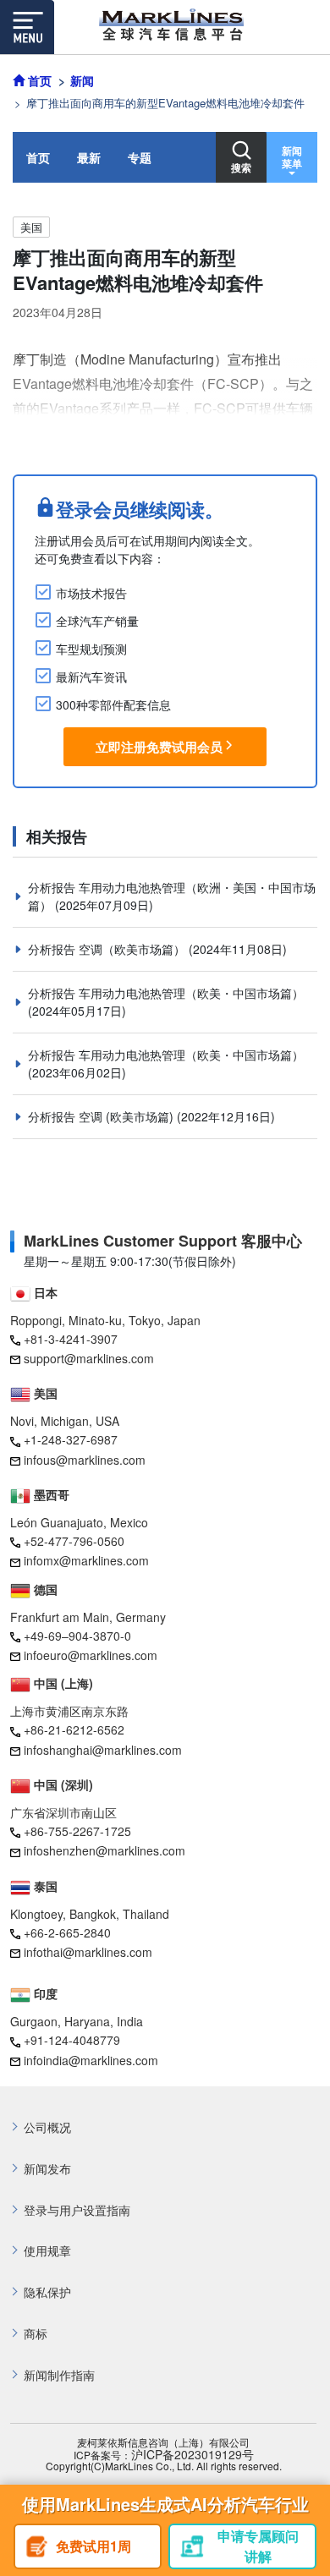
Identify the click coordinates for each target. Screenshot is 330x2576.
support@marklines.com (89, 1358)
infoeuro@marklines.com (91, 1655)
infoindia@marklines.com (91, 2060)
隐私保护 (47, 2292)
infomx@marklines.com (86, 1560)
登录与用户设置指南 (77, 2210)
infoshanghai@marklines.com (103, 1750)
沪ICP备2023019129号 (192, 2455)
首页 (38, 157)
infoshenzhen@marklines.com (104, 1850)
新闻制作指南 (59, 2375)
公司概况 (47, 2127)
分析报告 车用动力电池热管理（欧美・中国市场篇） (166, 993)
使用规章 (47, 2251)
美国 (31, 227)
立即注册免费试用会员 (159, 747)
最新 (89, 157)
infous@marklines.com (85, 1460)
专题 (140, 157)
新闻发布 (47, 2169)
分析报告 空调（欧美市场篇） (108, 949)
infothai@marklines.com (88, 1952)
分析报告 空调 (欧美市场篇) (102, 1116)
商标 (36, 2334)
